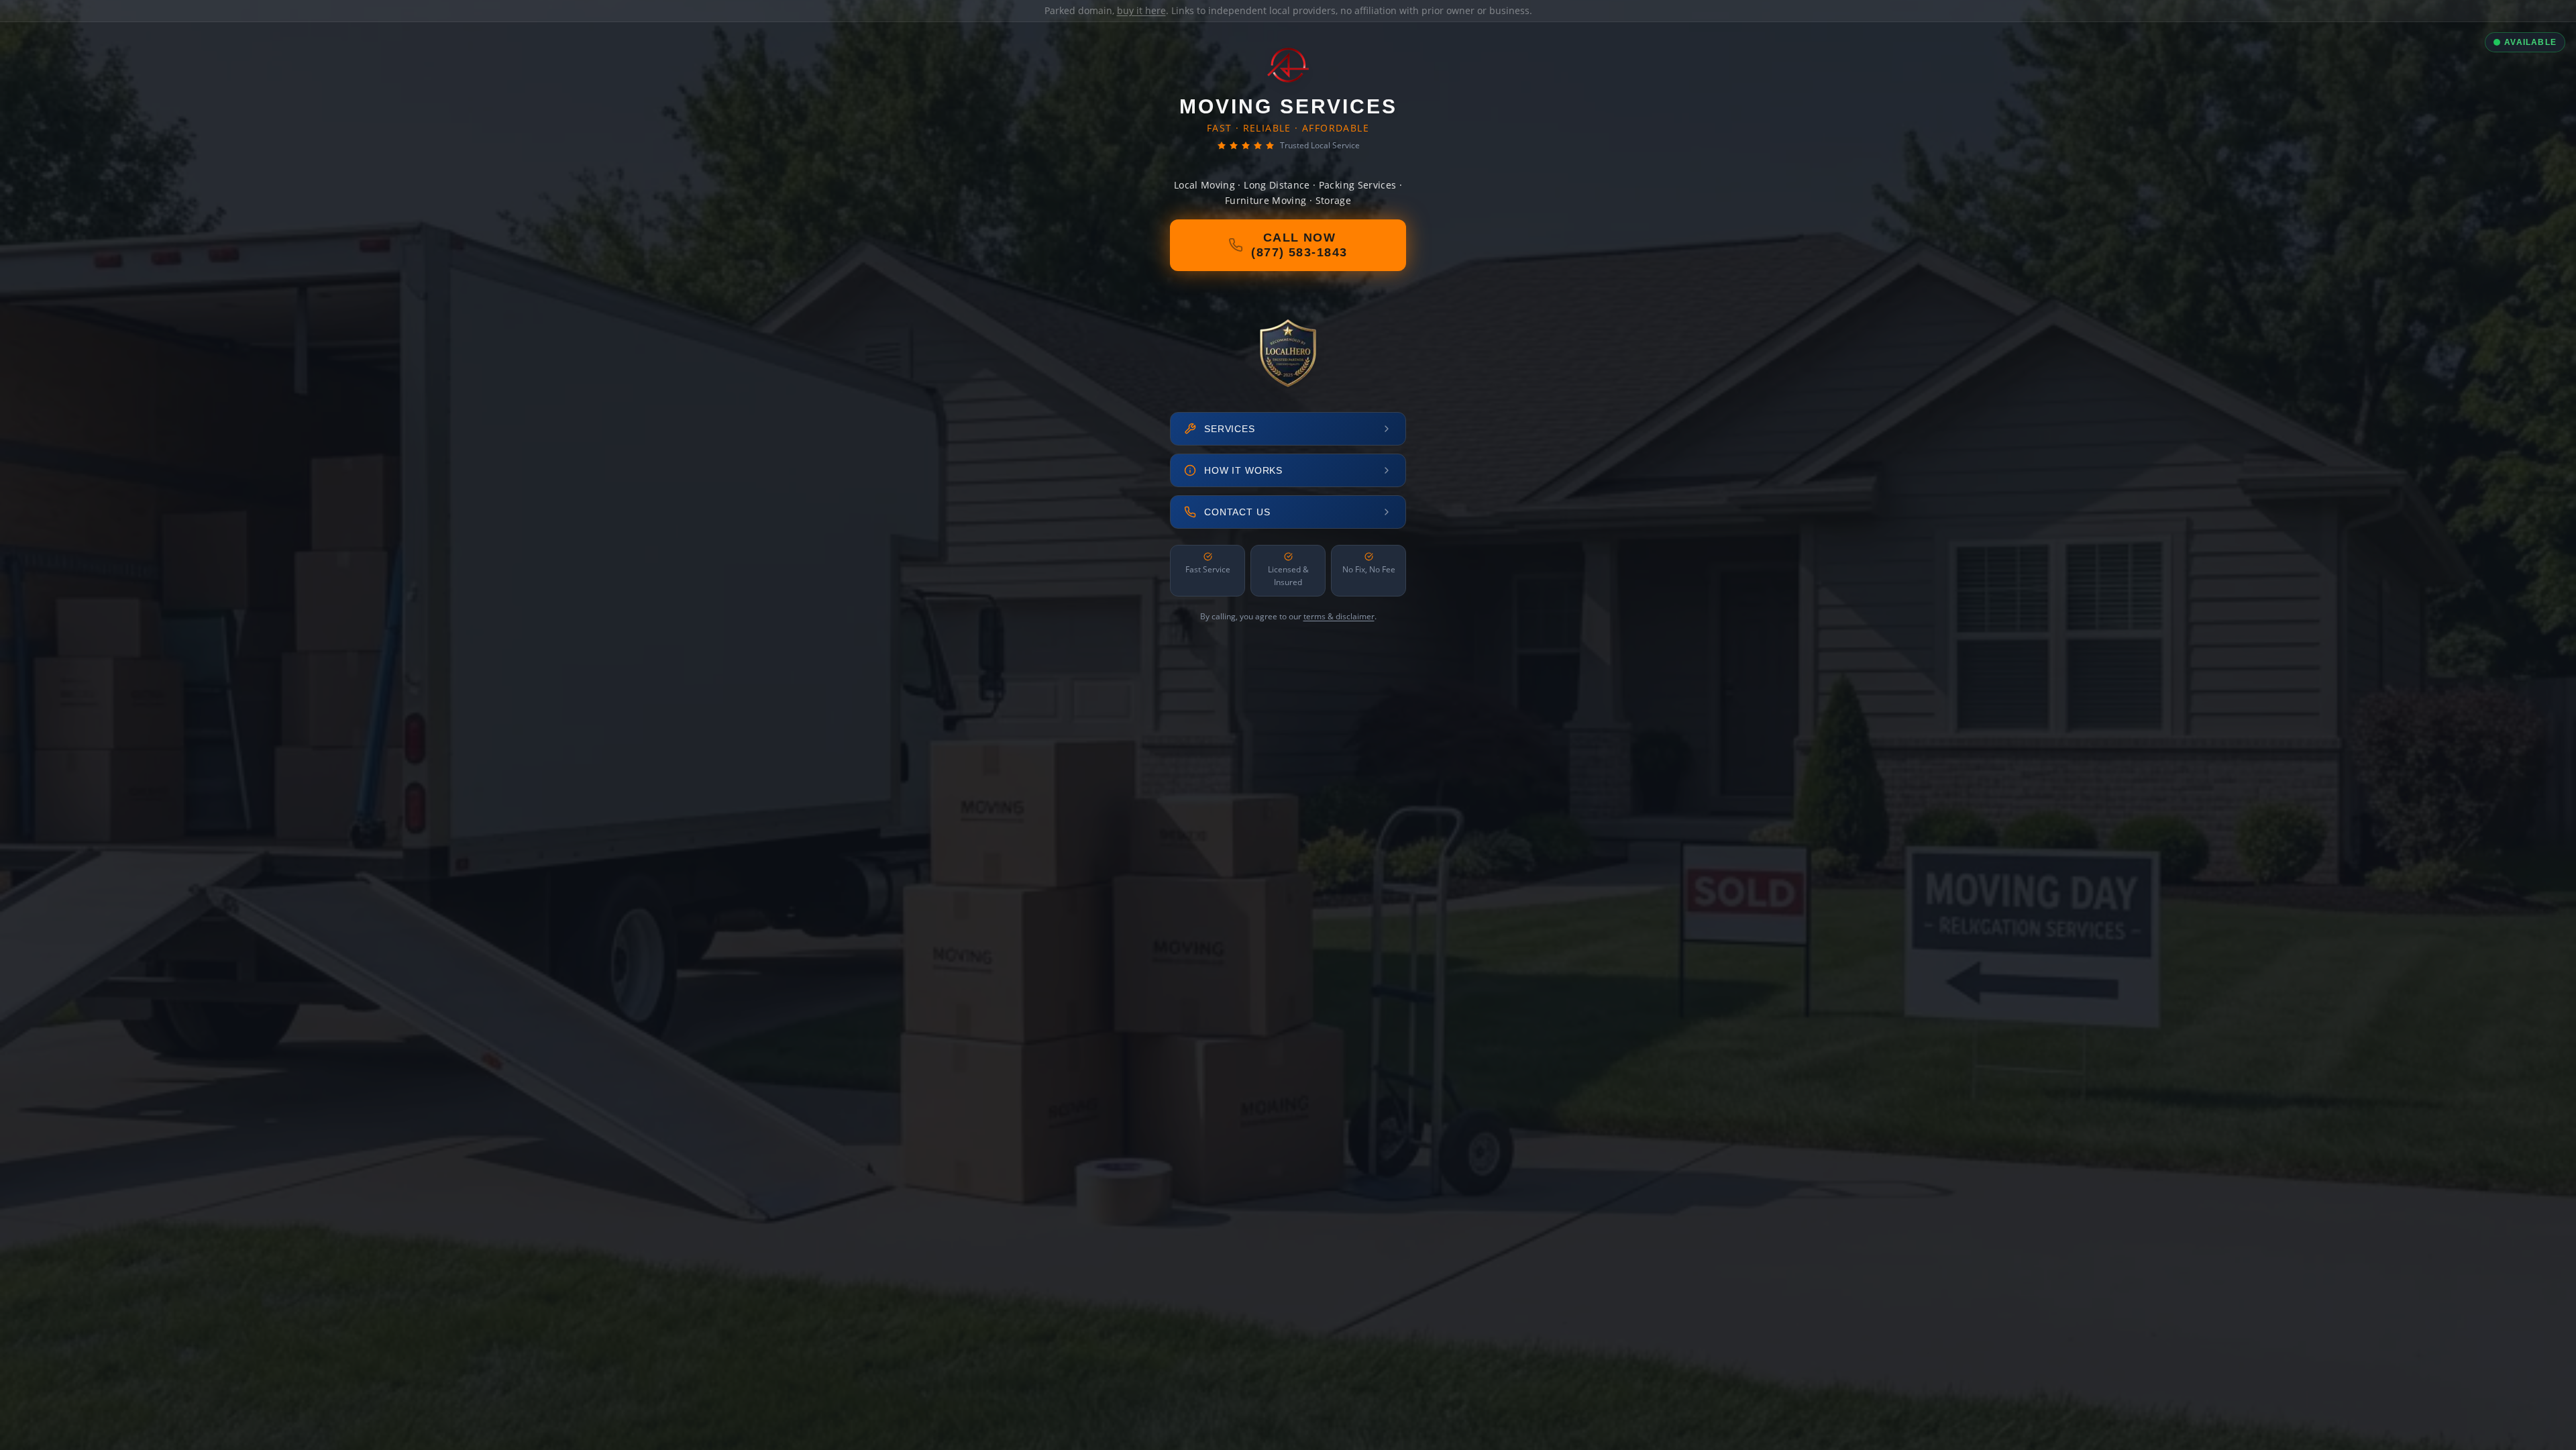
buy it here (1141, 10)
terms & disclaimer (1339, 616)
